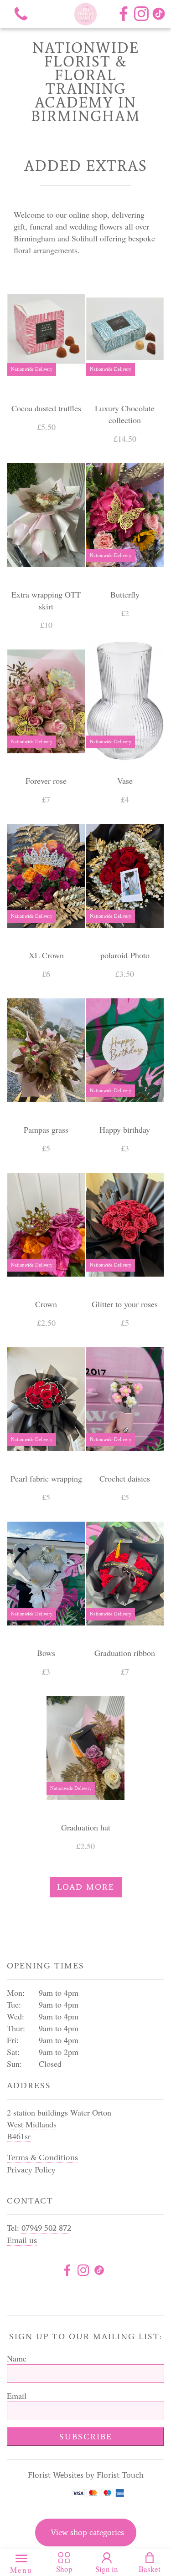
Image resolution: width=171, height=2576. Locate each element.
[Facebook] (124, 14)
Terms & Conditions (42, 2157)
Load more (86, 1887)
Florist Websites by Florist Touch (86, 2475)
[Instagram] (141, 14)
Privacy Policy (31, 2170)
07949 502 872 (46, 2228)
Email (17, 2396)
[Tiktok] (99, 2272)
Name (17, 2358)
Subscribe (86, 2437)
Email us (22, 2240)
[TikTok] (159, 14)
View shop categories (87, 2532)
